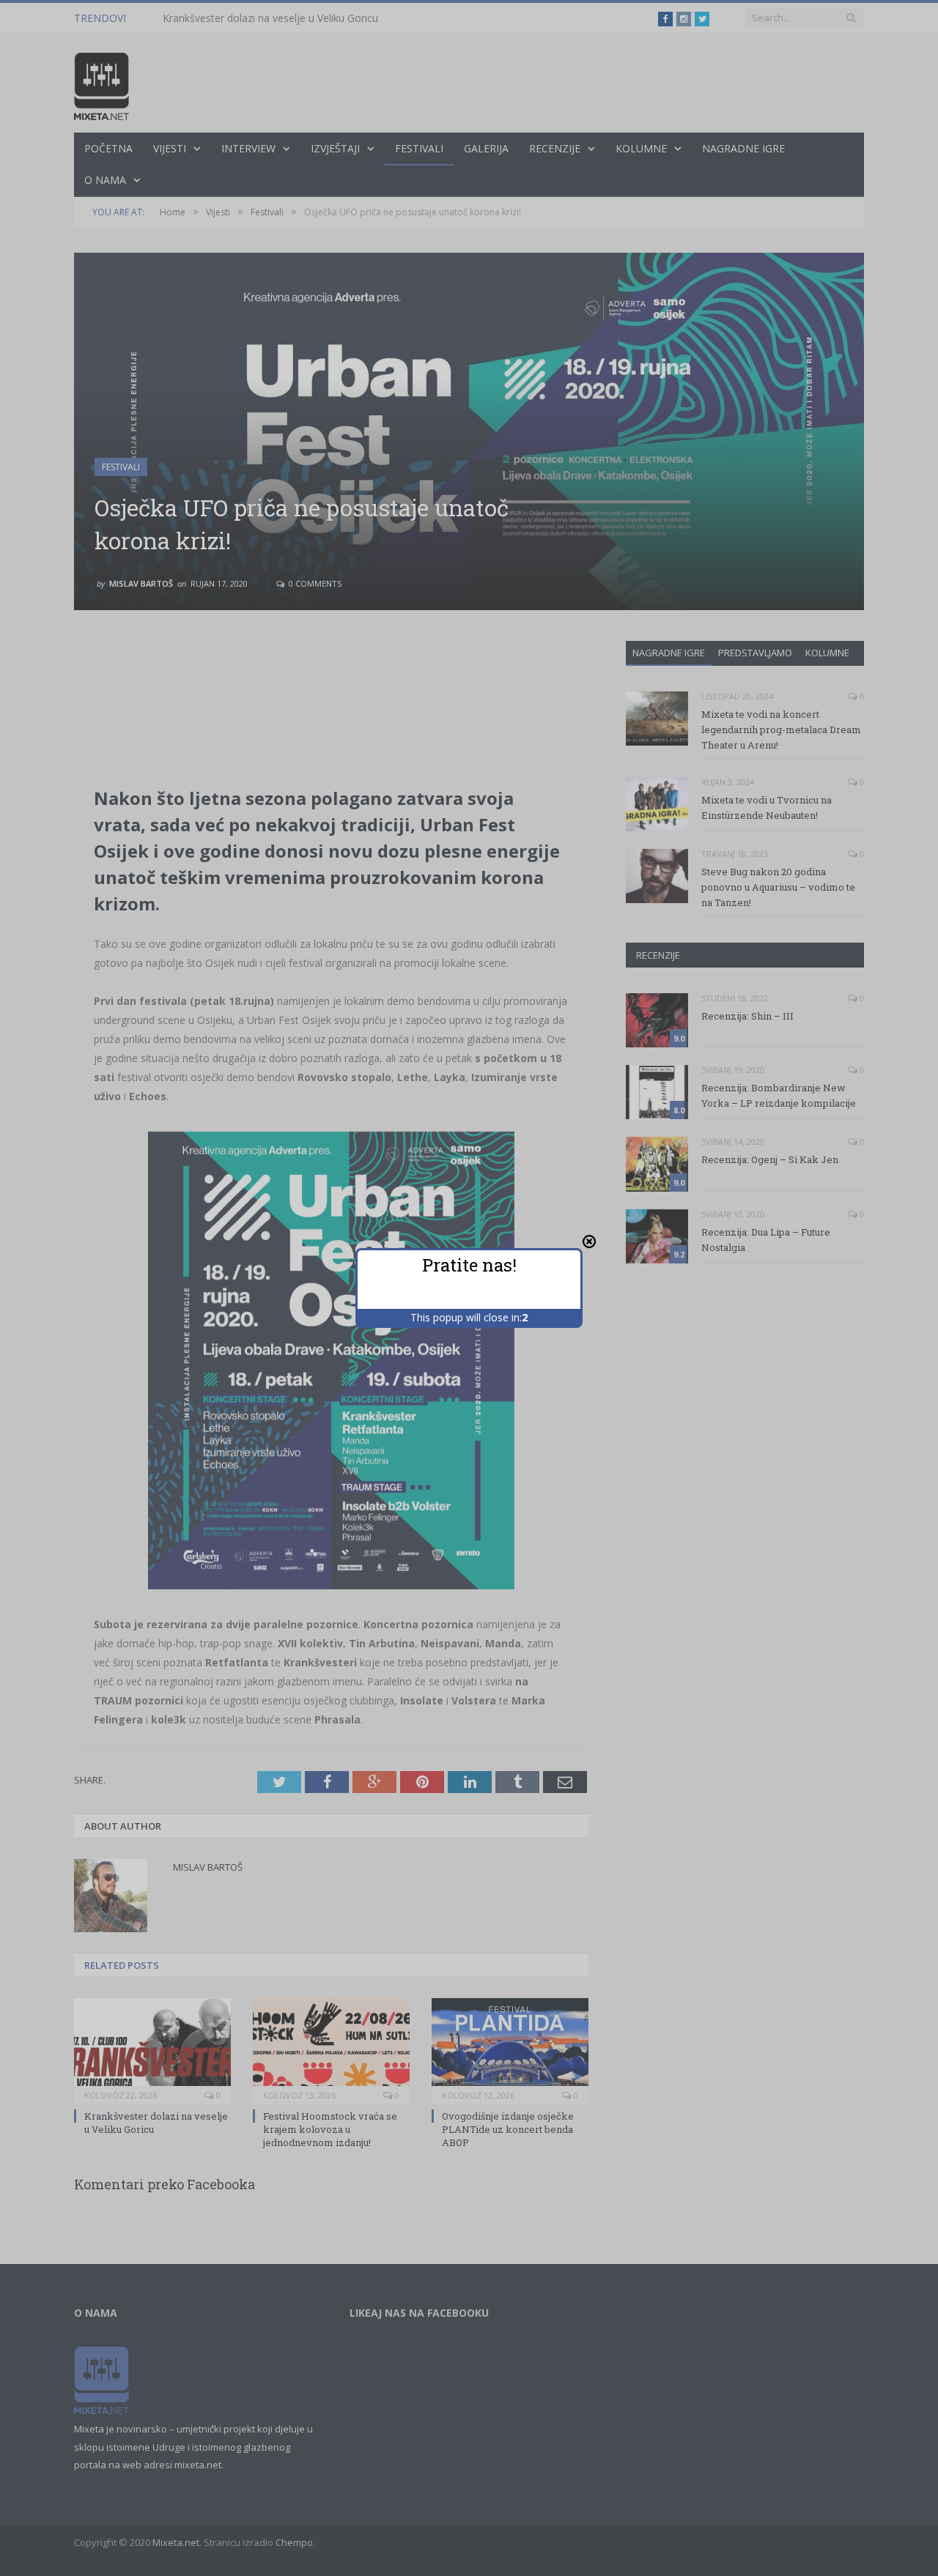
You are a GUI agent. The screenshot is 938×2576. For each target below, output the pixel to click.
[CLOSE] (589, 1241)
